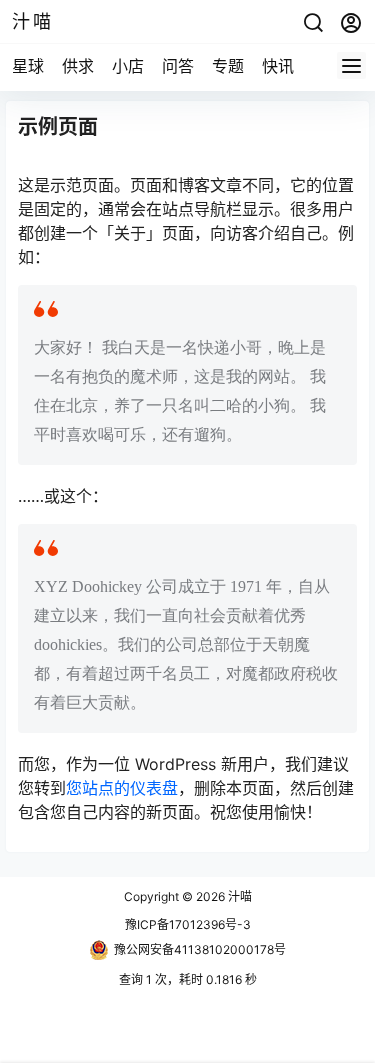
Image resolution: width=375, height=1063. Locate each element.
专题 (228, 66)
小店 (128, 66)
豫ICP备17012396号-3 (188, 924)
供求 (78, 66)
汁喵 (238, 896)
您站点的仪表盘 (122, 788)
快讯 (278, 66)
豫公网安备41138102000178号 (200, 949)
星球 (28, 66)
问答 (178, 66)
